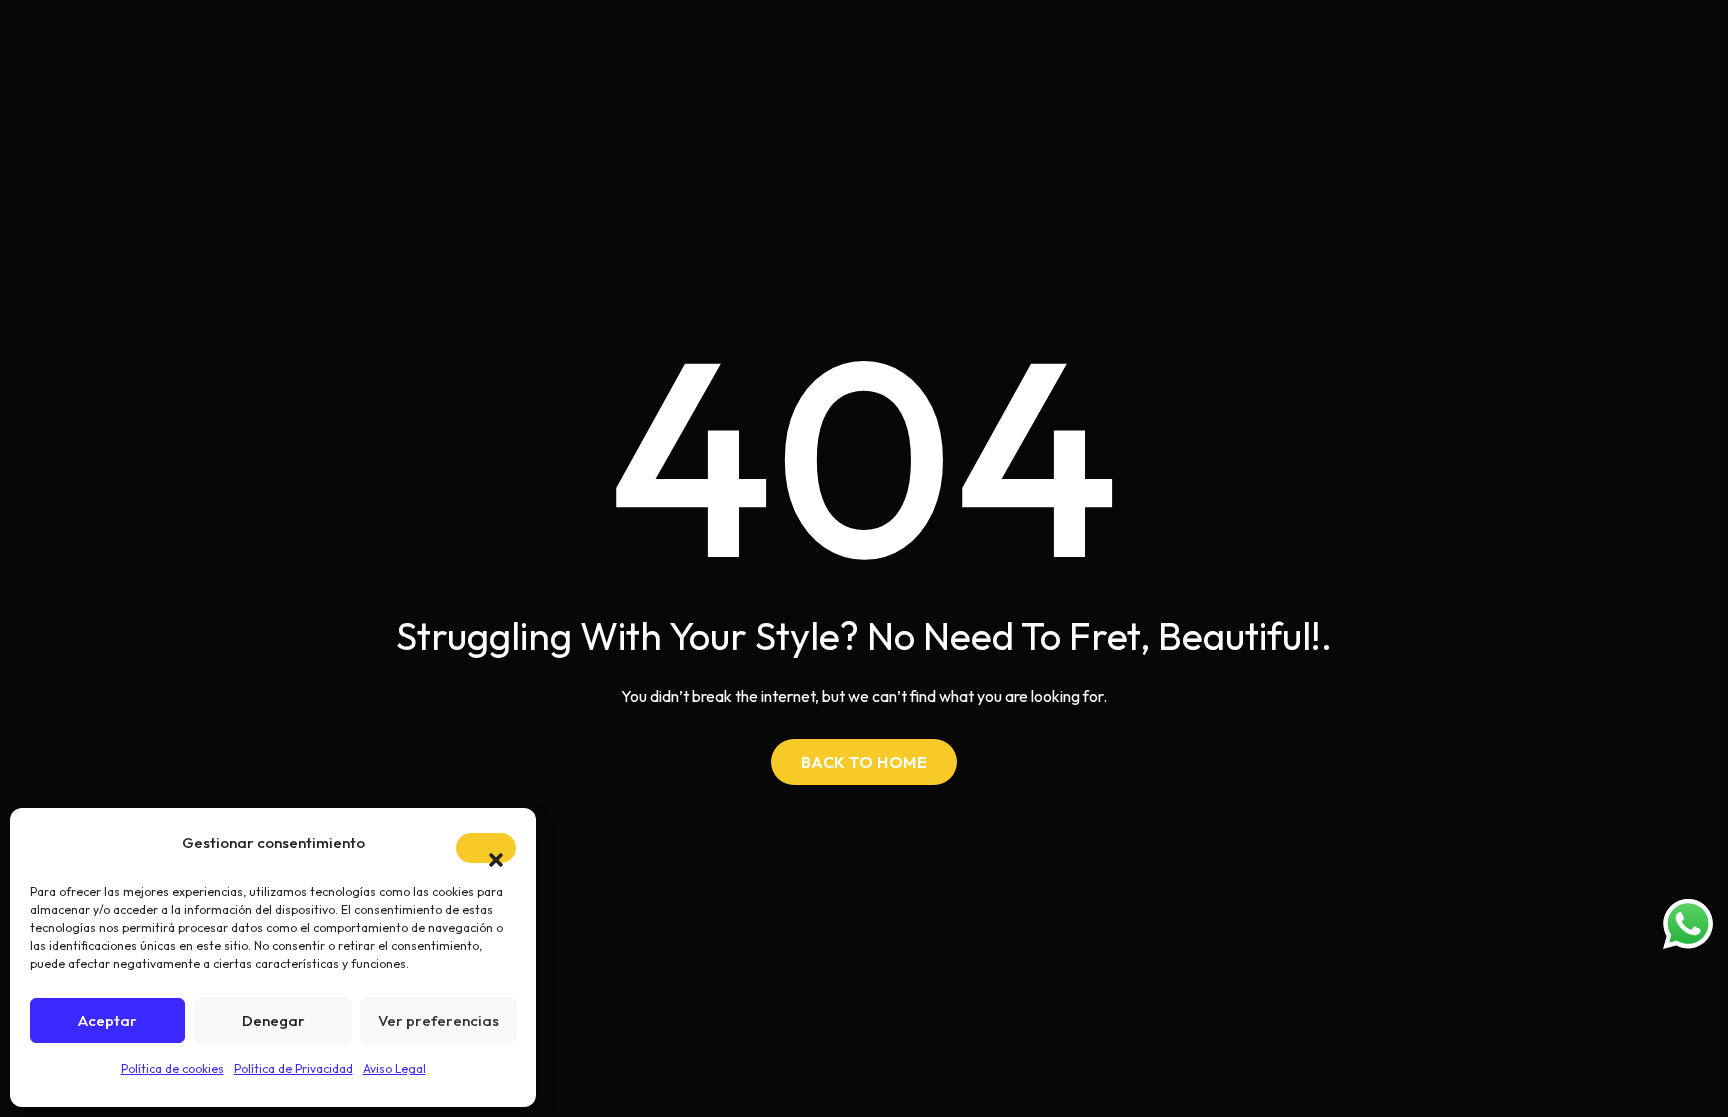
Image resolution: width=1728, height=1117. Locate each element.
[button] (486, 848)
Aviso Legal (394, 1068)
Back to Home (864, 762)
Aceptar (107, 1020)
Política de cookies (172, 1068)
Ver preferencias (438, 1020)
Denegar (273, 1020)
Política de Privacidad (293, 1068)
